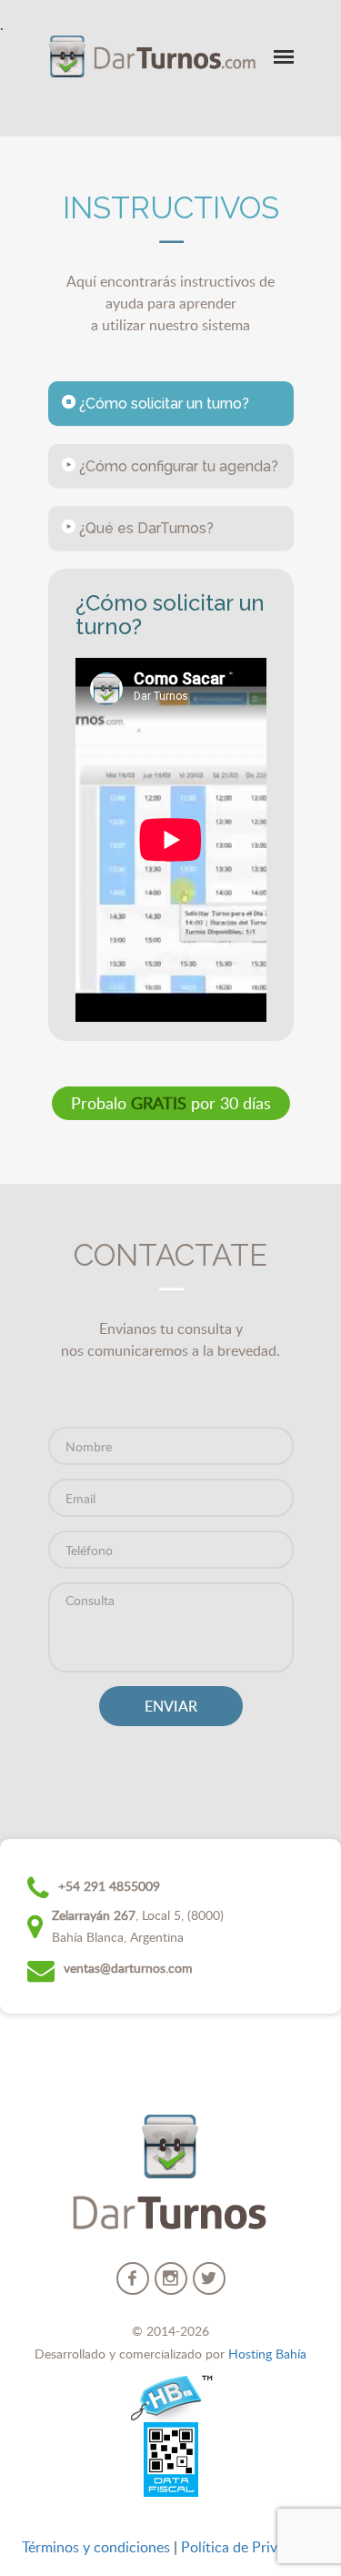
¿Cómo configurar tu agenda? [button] (177, 466)
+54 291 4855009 (109, 1886)
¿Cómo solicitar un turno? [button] (162, 404)
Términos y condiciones (96, 2547)
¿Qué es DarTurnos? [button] (145, 528)
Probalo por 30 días (171, 1103)
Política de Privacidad (250, 2547)
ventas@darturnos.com (128, 1968)
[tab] (171, 404)
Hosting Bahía (267, 2354)
